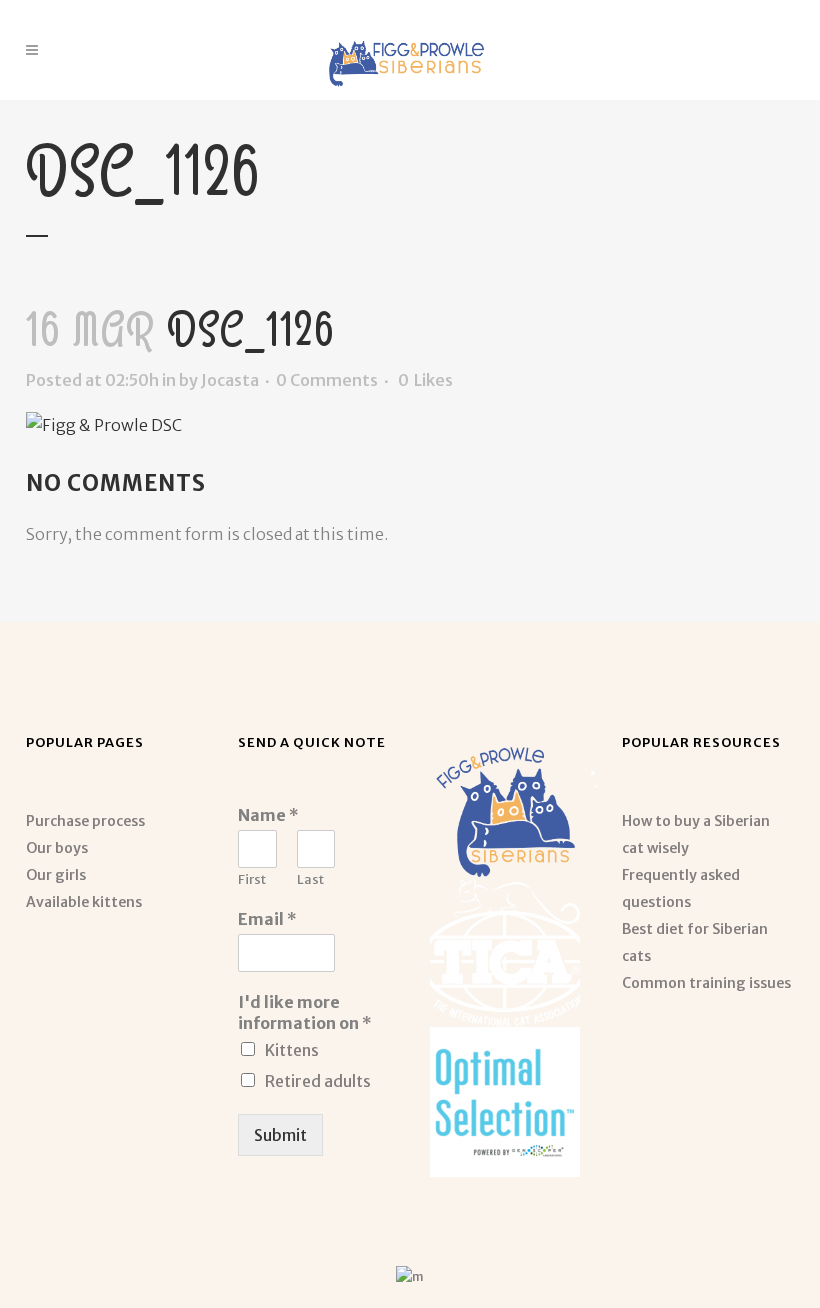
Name (268, 815)
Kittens (292, 1050)
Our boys (57, 848)
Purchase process (85, 821)
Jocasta (230, 380)
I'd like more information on (305, 1012)
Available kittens (84, 902)
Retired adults (318, 1081)
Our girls (56, 875)
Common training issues (706, 983)
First (252, 880)
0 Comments (327, 380)
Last (310, 880)
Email (267, 919)
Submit (280, 1135)
